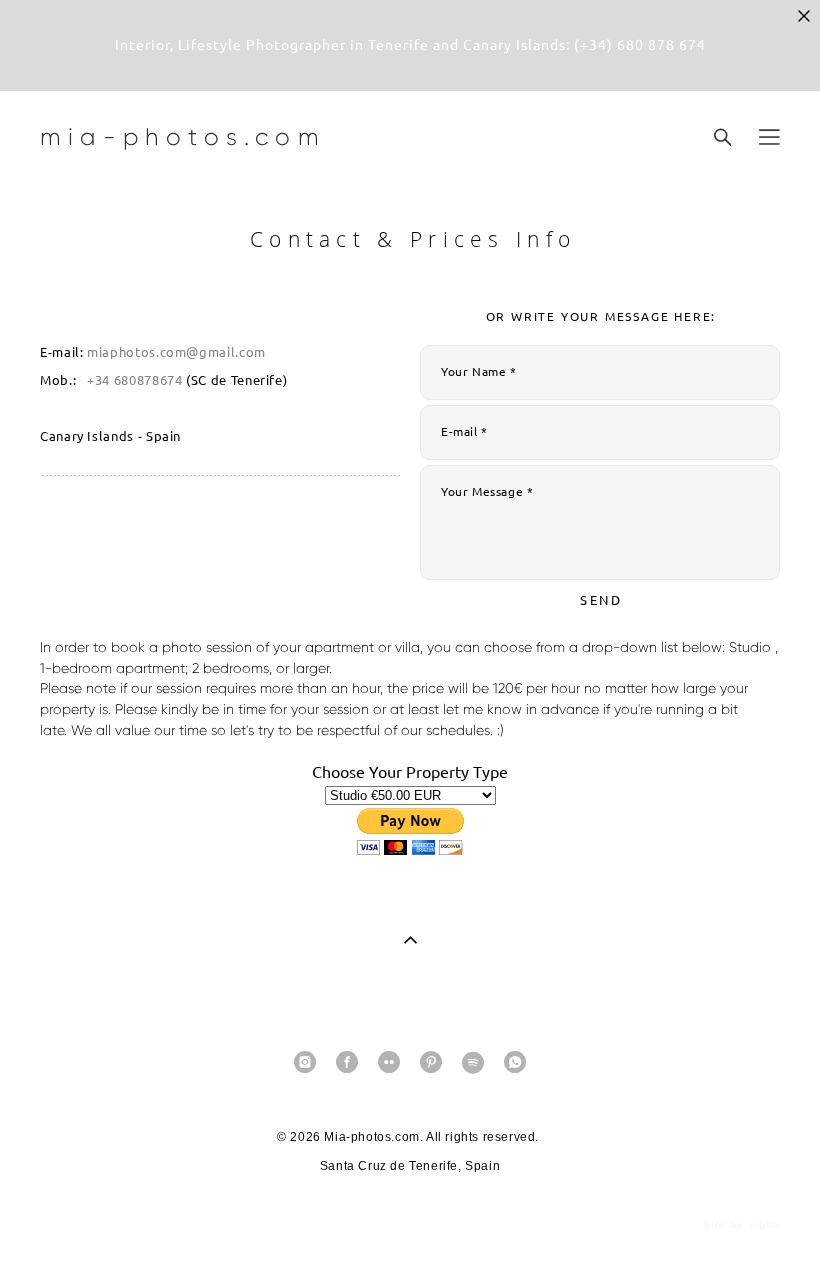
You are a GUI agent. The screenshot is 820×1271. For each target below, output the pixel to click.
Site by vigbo (741, 1225)
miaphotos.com (136, 352)
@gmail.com (225, 352)
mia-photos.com (183, 137)
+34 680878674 (134, 380)
